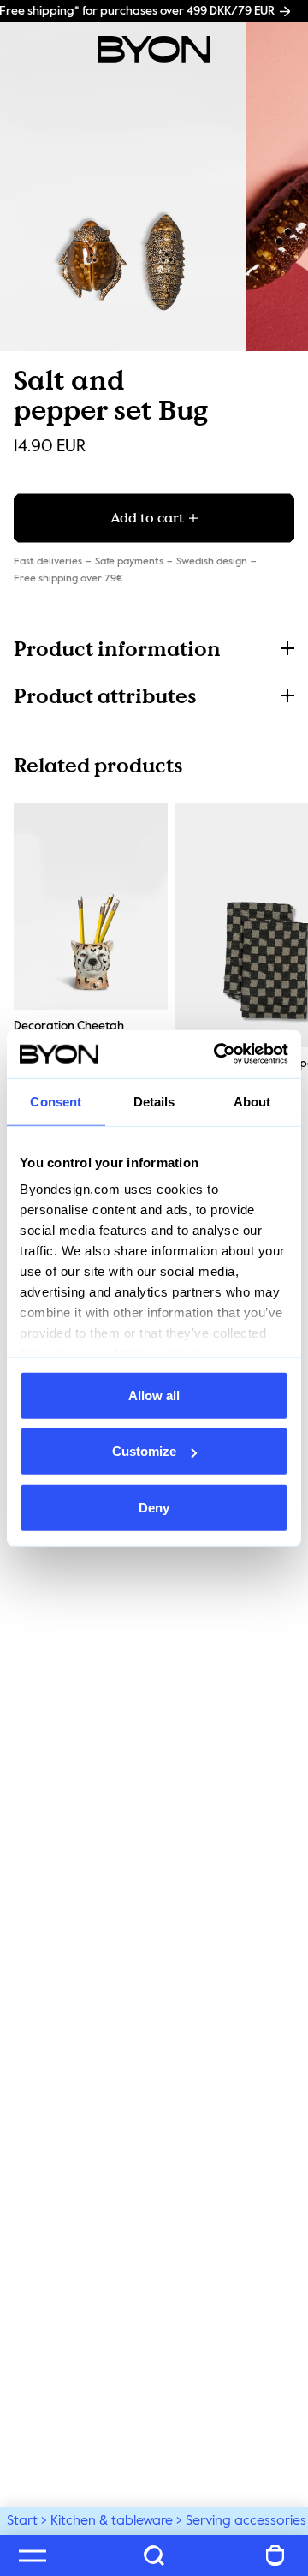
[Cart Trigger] (275, 2555)
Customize (144, 1451)
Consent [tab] (56, 1101)
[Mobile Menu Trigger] (33, 2555)
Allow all (154, 1395)
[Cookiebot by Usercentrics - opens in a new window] (217, 1054)
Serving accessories (246, 2521)
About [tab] (252, 1101)
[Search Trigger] (154, 2555)
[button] (154, 649)
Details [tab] (154, 1101)
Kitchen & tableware (112, 2521)
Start (22, 2521)
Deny (154, 1507)
